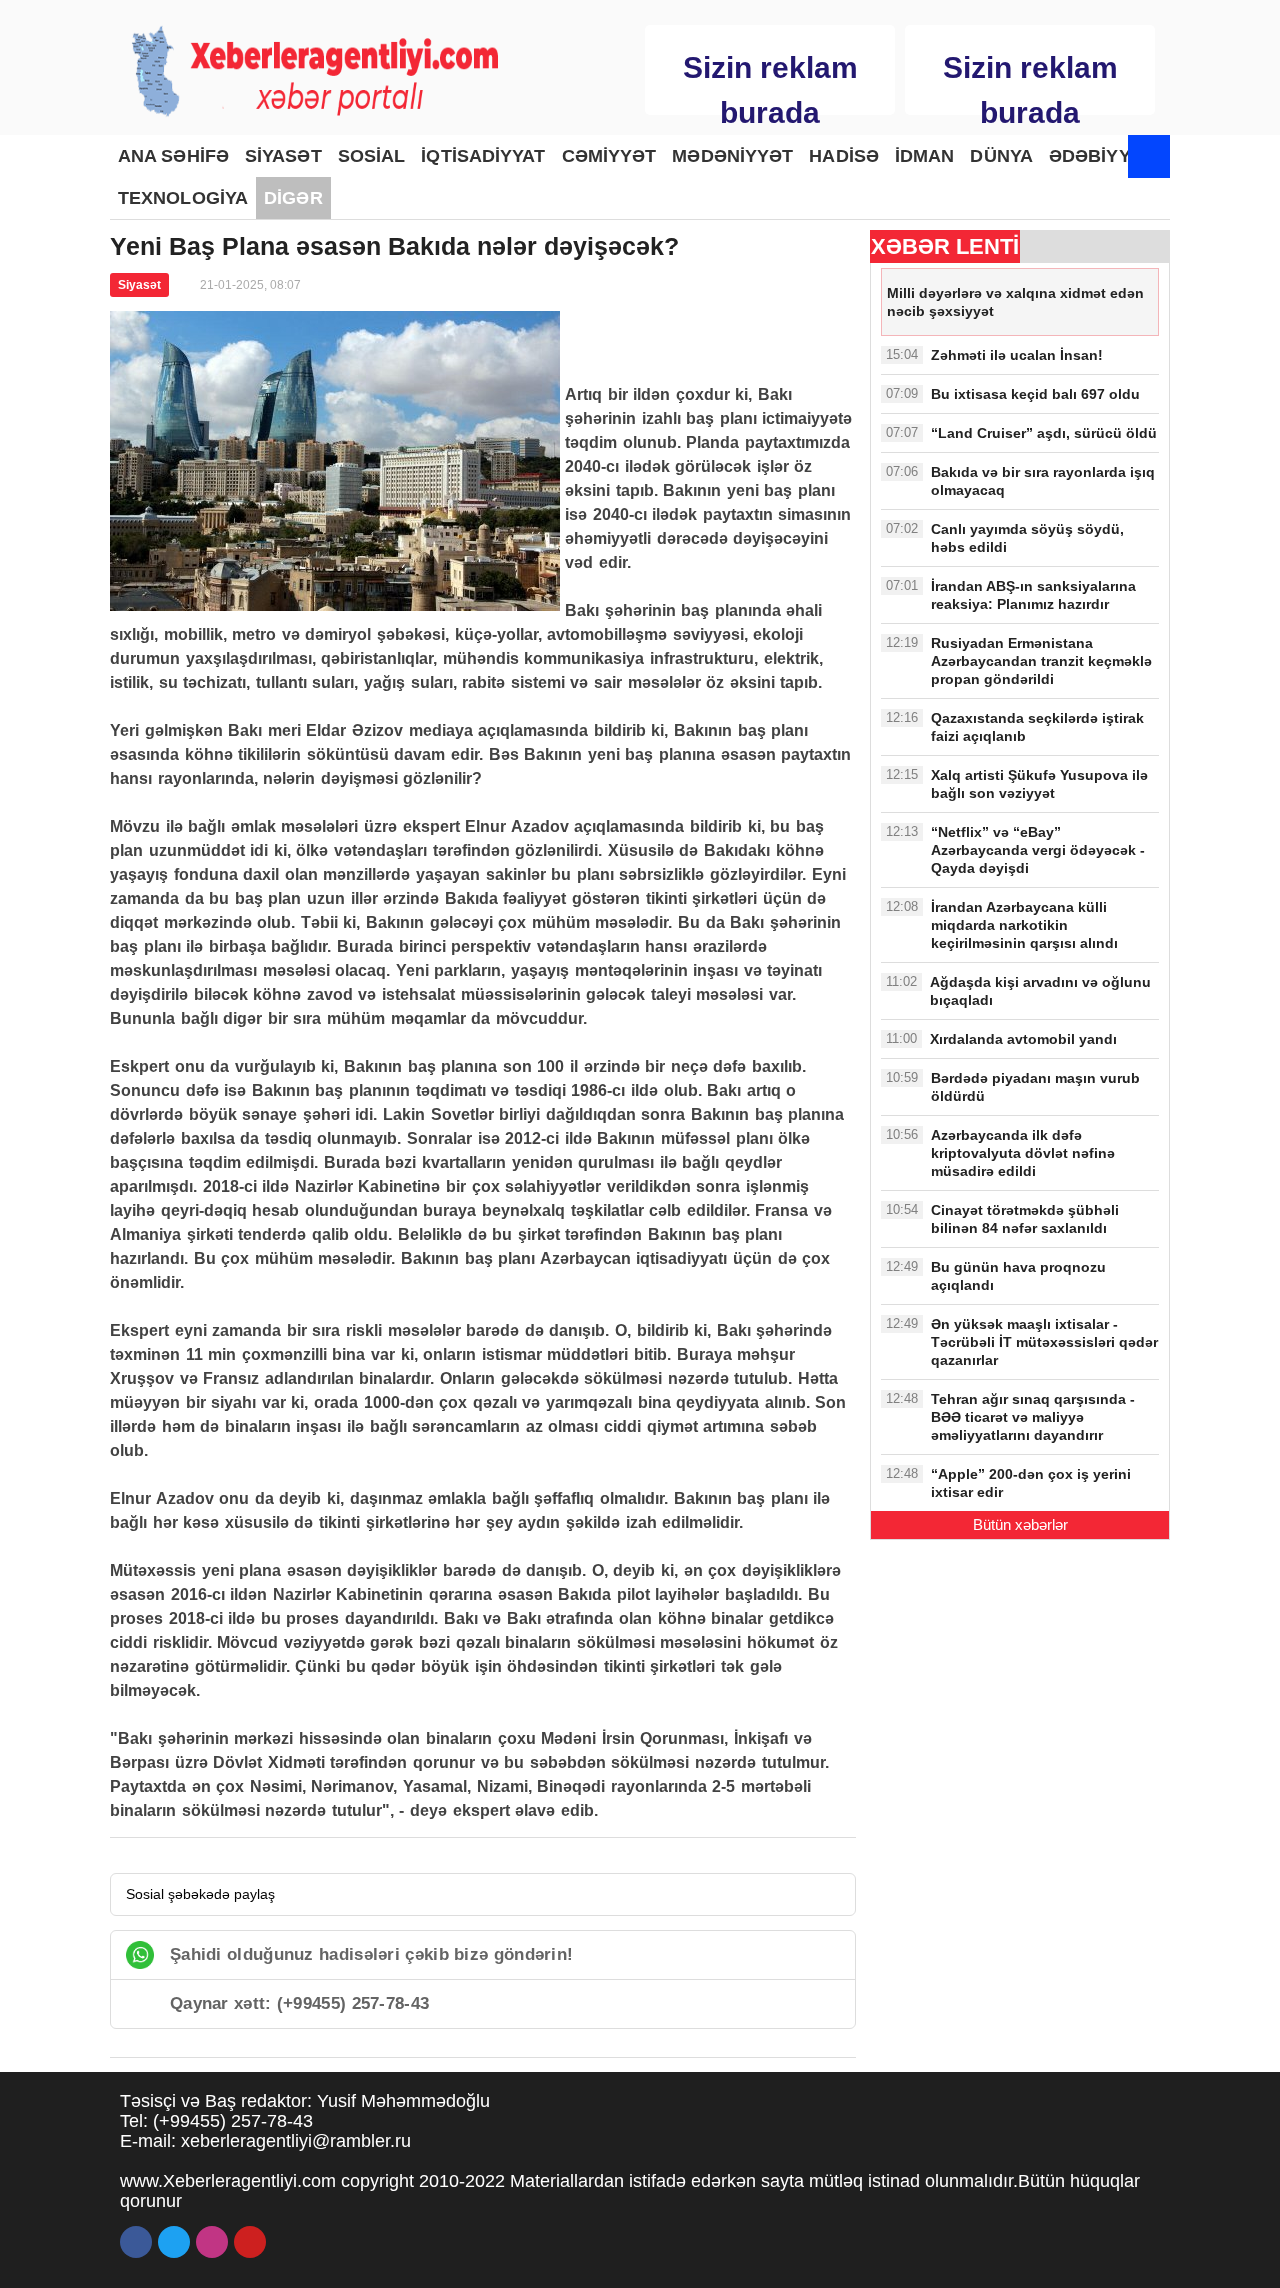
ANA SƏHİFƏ (173, 156)
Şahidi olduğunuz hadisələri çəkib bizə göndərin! (371, 1954)
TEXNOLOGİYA (183, 198)
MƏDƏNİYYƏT (732, 156)
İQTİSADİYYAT (483, 156)
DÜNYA (1001, 156)
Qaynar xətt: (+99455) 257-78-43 (299, 2003)
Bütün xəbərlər (1020, 1524)
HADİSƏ (844, 156)
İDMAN (925, 156)
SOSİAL (372, 156)
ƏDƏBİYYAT (1100, 156)
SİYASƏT (283, 156)
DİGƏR (293, 198)
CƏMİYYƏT (609, 156)
